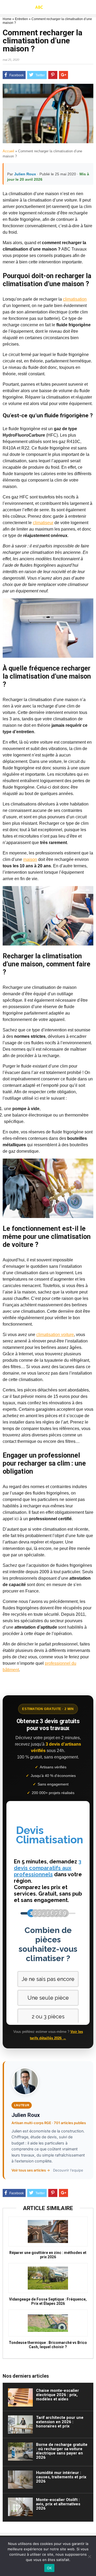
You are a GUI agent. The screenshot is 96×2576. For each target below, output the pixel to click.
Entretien (21, 19)
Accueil (8, 151)
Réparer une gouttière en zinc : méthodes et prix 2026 (48, 2255)
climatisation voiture (55, 1335)
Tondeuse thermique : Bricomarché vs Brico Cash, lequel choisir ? (48, 2345)
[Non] (89, 2556)
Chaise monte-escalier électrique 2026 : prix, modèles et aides (57, 2395)
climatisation (75, 299)
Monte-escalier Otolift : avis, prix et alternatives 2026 (58, 2504)
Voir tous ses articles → (31, 2170)
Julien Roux (25, 174)
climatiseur (43, 523)
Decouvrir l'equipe (68, 2170)
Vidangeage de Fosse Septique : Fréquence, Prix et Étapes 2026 (48, 2301)
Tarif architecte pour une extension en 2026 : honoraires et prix (60, 2422)
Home (7, 19)
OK (49, 2568)
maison (30, 859)
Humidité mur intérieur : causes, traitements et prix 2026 (61, 2477)
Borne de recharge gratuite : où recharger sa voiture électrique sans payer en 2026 (62, 2451)
